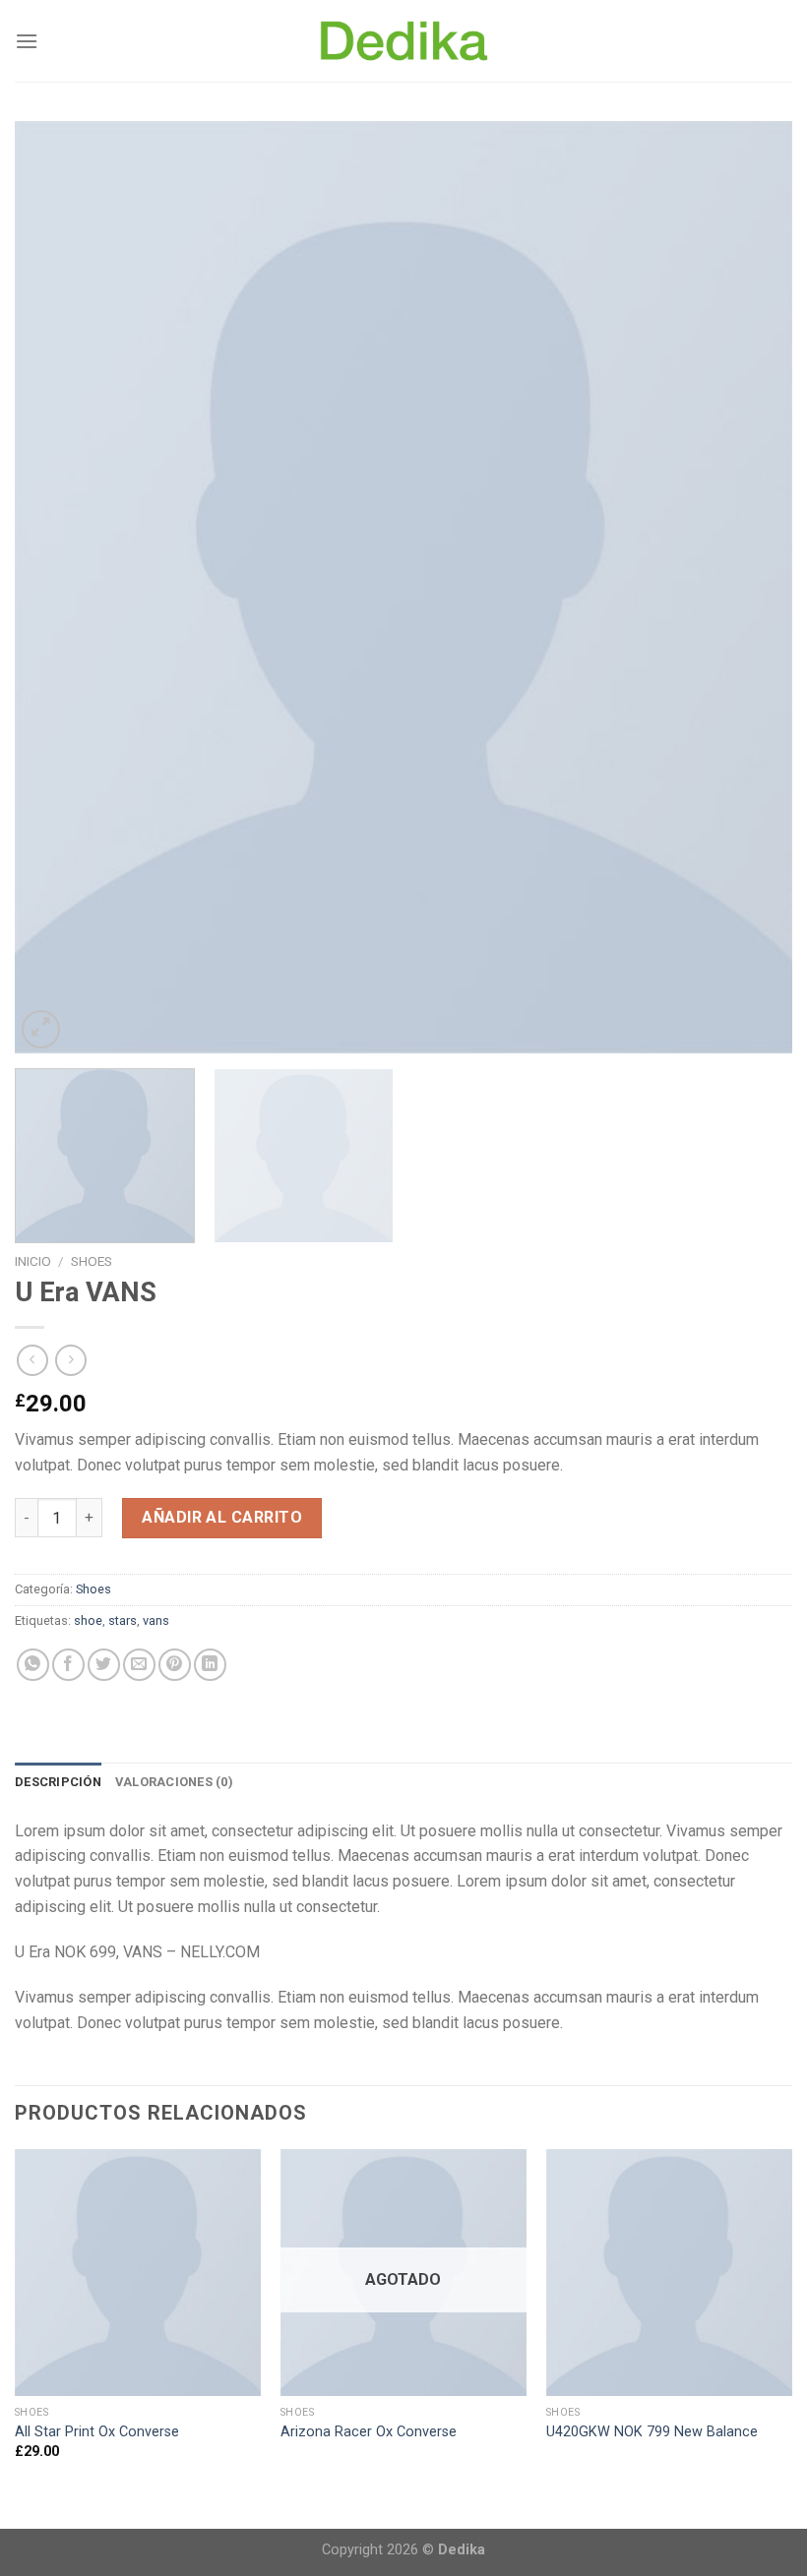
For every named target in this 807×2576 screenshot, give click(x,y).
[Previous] (55, 587)
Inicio (33, 1261)
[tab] (58, 1782)
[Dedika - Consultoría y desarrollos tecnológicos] (403, 41)
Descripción (58, 1782)
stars (123, 1620)
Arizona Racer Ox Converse (369, 2432)
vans (156, 1620)
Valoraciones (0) (174, 1782)
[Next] (752, 587)
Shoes (92, 1261)
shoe (88, 1620)
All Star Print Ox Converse (97, 2432)
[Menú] (27, 41)
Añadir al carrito (222, 1517)
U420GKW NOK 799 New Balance (652, 2432)
